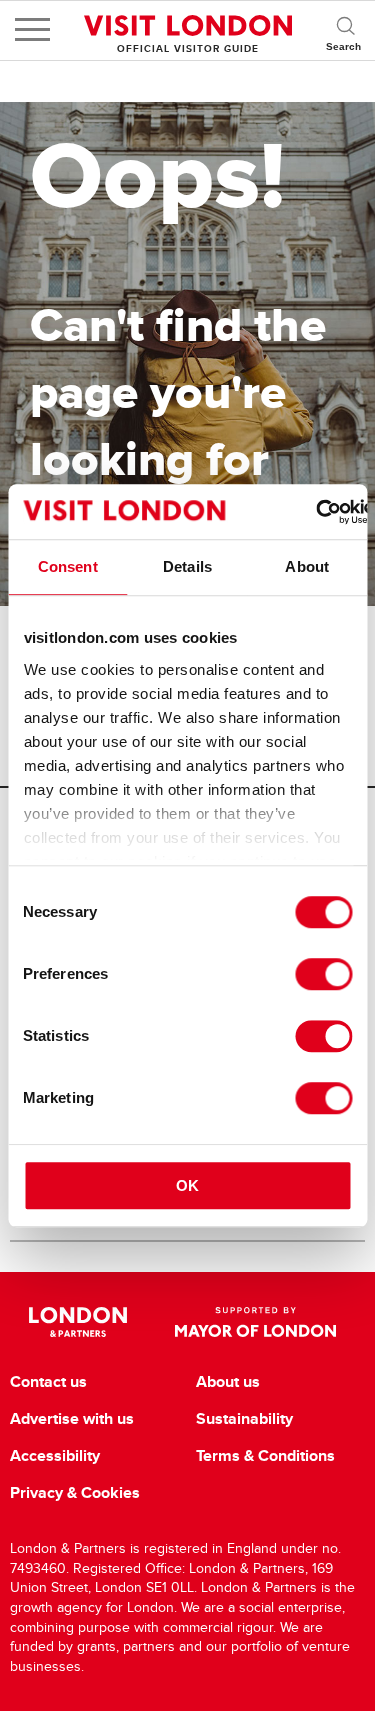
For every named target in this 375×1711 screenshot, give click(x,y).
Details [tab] (187, 566)
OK (187, 1185)
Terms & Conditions (265, 1456)
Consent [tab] (68, 566)
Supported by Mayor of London (256, 1322)
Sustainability (244, 1419)
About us (228, 1382)
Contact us (48, 1382)
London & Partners (78, 1322)
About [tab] (307, 566)
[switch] (323, 974)
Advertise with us (72, 1419)
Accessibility (55, 1456)
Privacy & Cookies (75, 1493)
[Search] (345, 30)
